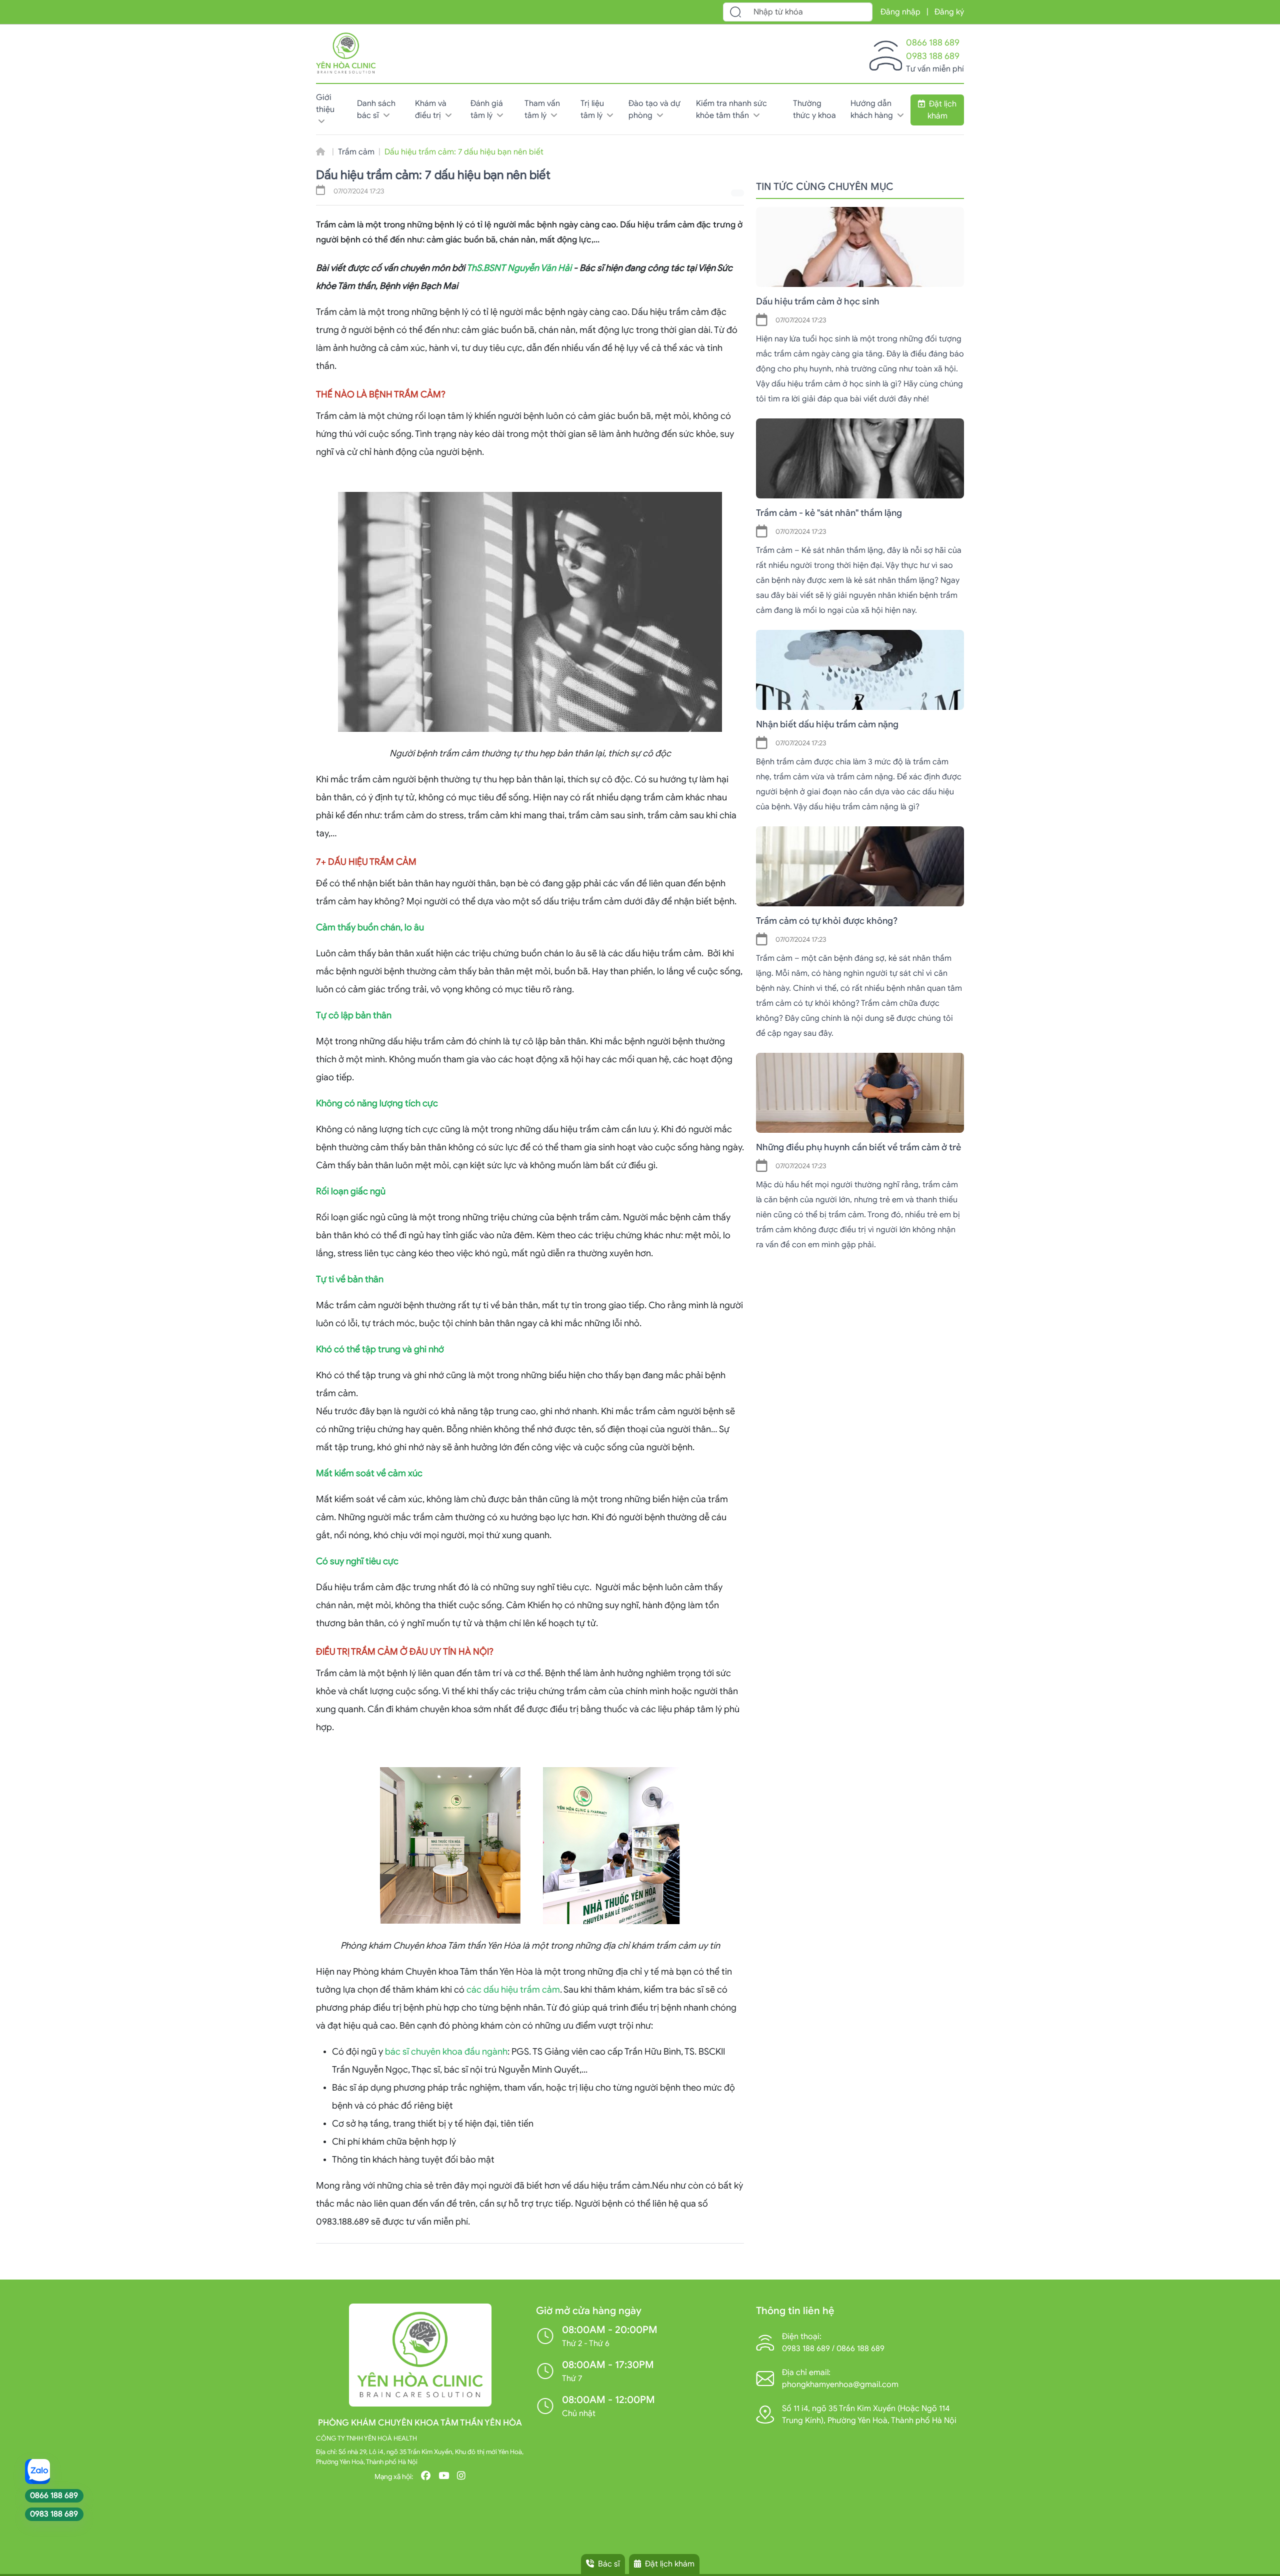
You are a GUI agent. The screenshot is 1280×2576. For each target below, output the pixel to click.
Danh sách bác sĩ (376, 109)
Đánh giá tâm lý (487, 109)
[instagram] (461, 2477)
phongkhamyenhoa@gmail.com (840, 2385)
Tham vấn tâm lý (542, 109)
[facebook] (426, 2477)
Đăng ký (949, 12)
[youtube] (444, 2477)
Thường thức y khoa (814, 109)
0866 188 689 (933, 42)
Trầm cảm (356, 152)
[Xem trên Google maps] (765, 2414)
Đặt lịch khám (942, 110)
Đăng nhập (900, 12)
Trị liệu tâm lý (592, 109)
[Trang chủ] (346, 51)
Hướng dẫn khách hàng (873, 109)
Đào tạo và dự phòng (654, 109)
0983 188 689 (933, 56)
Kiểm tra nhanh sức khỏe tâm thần (731, 109)
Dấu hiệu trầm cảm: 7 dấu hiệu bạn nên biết (464, 152)
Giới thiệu (325, 103)
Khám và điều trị (431, 109)
